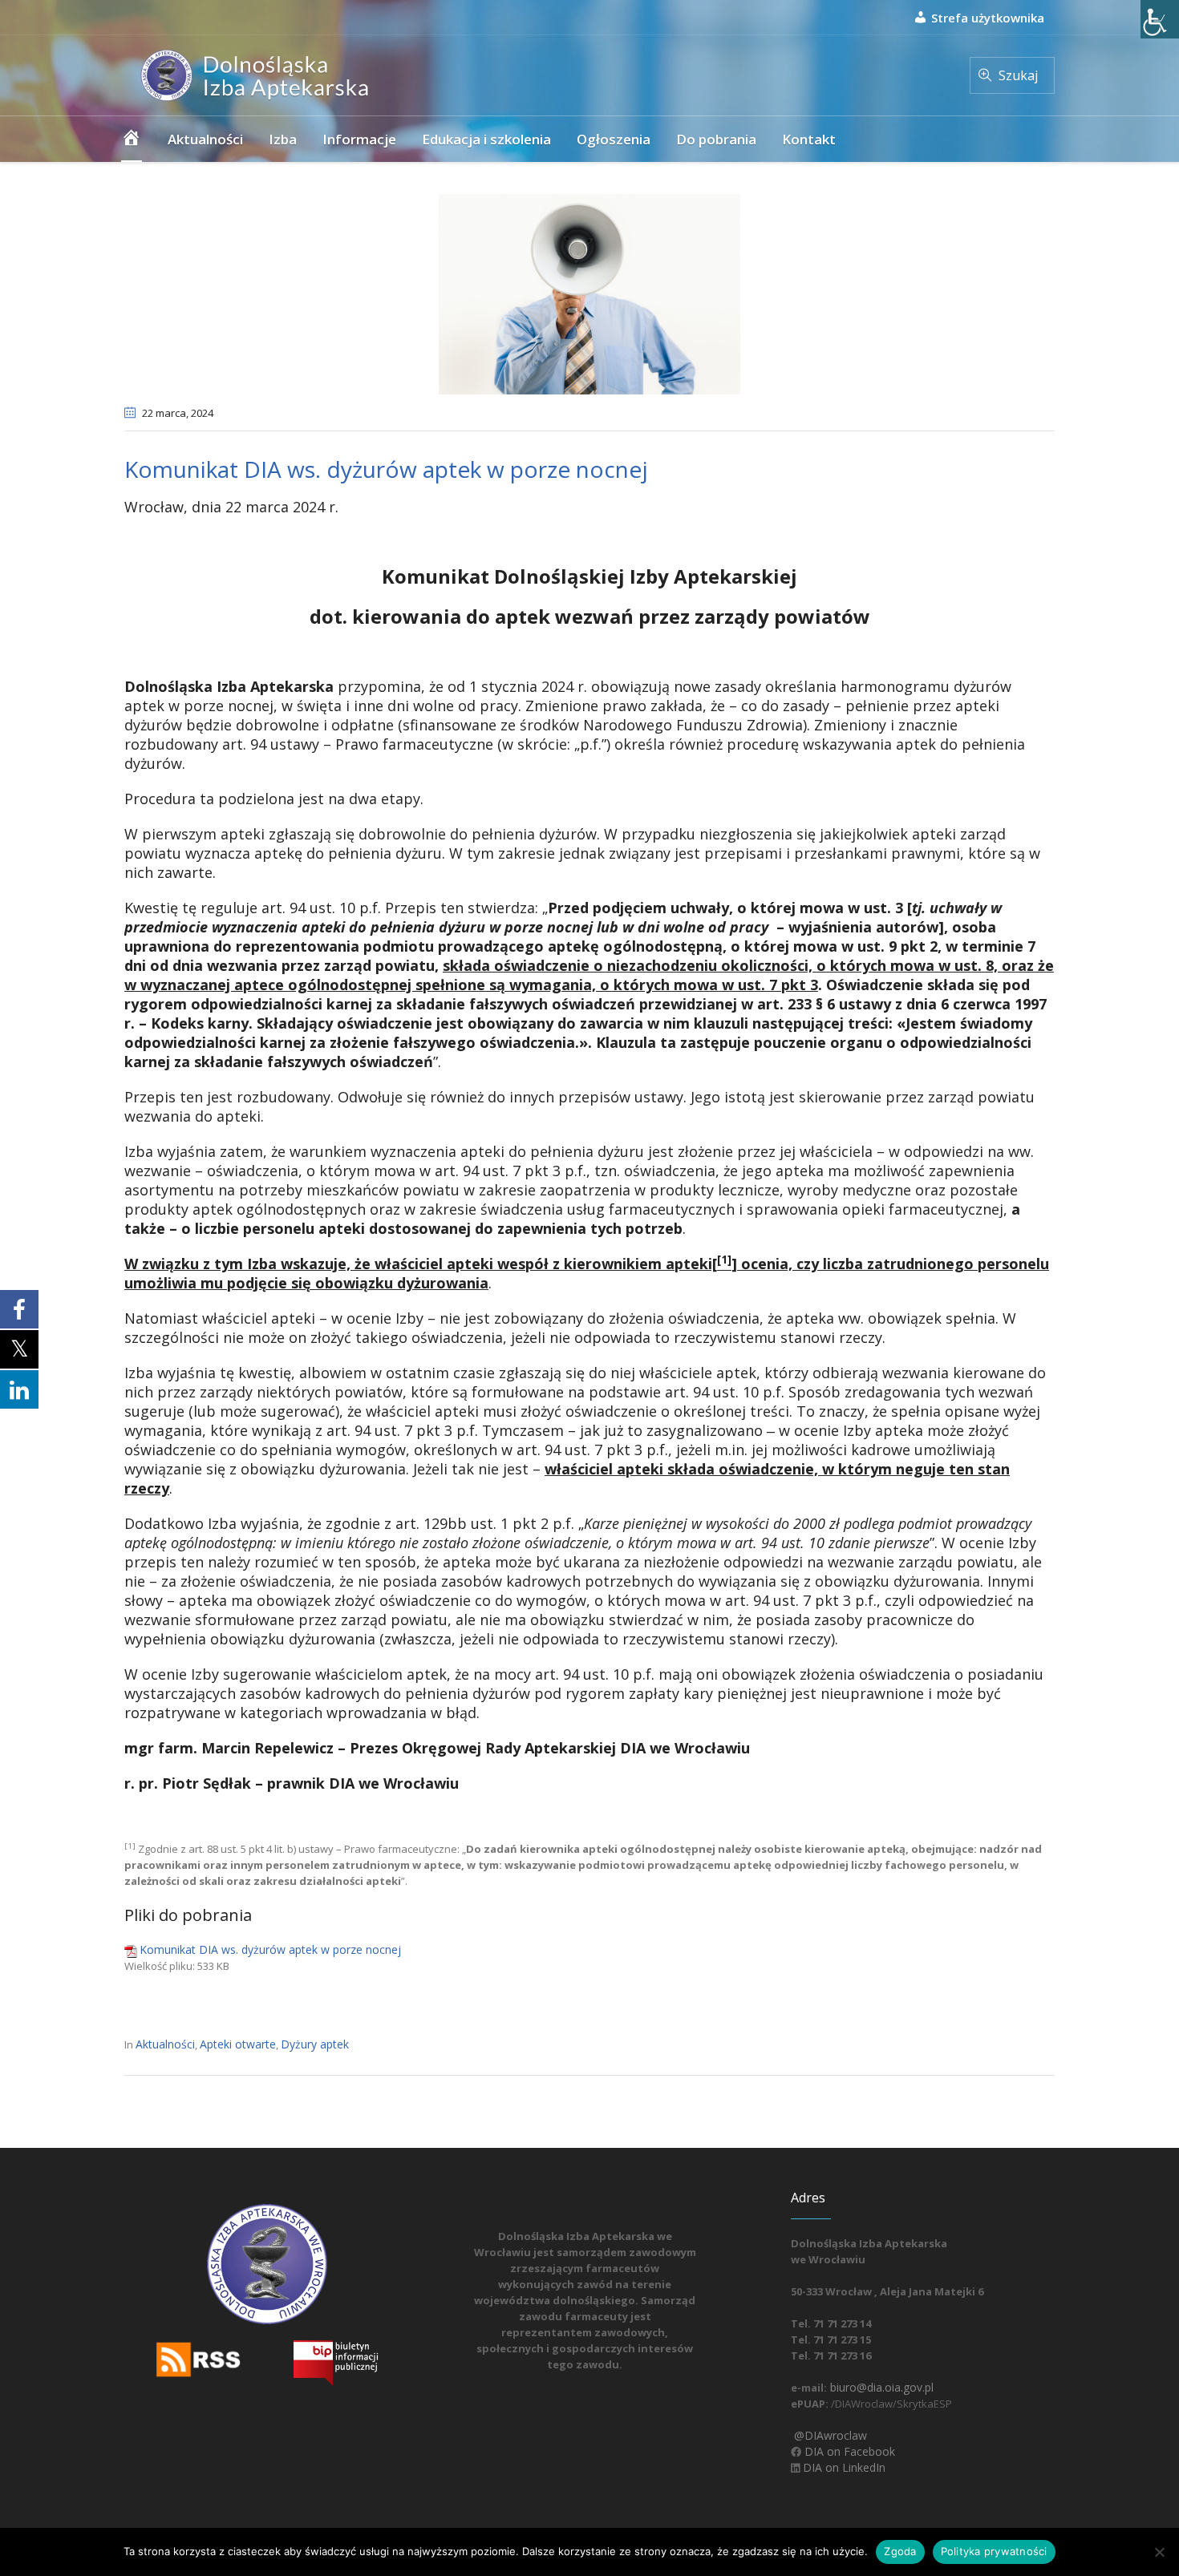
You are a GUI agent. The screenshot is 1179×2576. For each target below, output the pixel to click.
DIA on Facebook (848, 2451)
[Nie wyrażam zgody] (1159, 2552)
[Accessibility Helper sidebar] (1160, 19)
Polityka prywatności (994, 2551)
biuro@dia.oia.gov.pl (880, 2387)
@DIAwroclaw (829, 2435)
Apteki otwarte (238, 2044)
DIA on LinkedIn (843, 2467)
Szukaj (1018, 75)
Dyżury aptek (315, 2044)
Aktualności (165, 2044)
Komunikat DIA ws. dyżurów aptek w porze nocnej (270, 1949)
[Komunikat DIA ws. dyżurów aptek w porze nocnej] (589, 293)
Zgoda (900, 2551)
